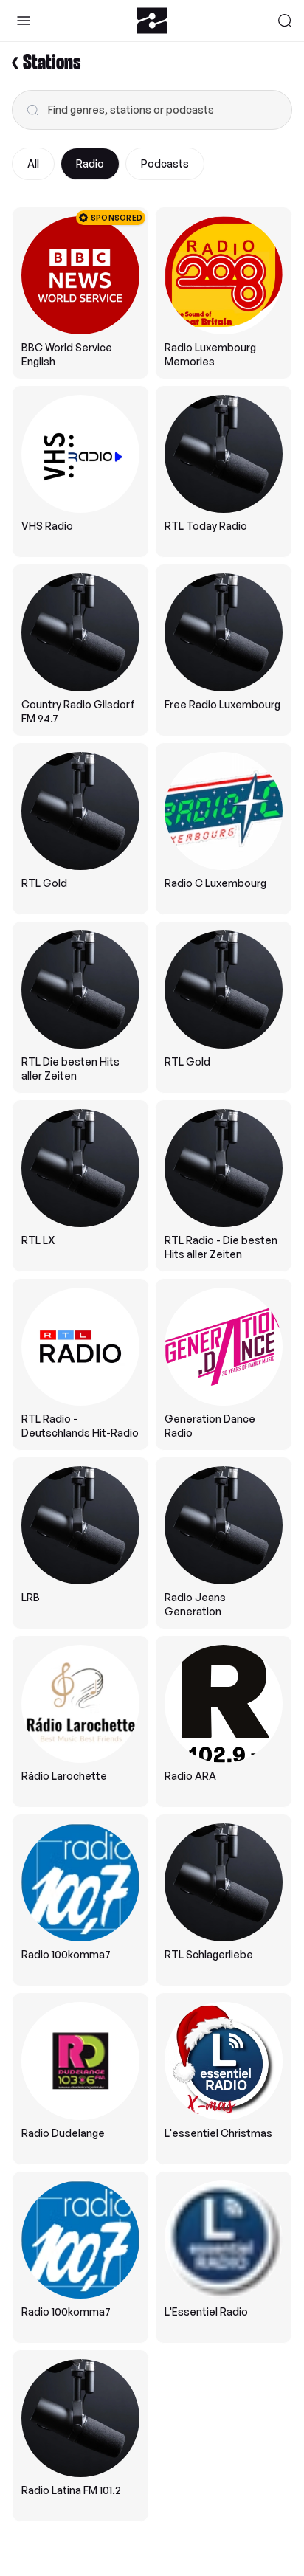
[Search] (285, 21)
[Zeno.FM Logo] (152, 21)
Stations (52, 63)
